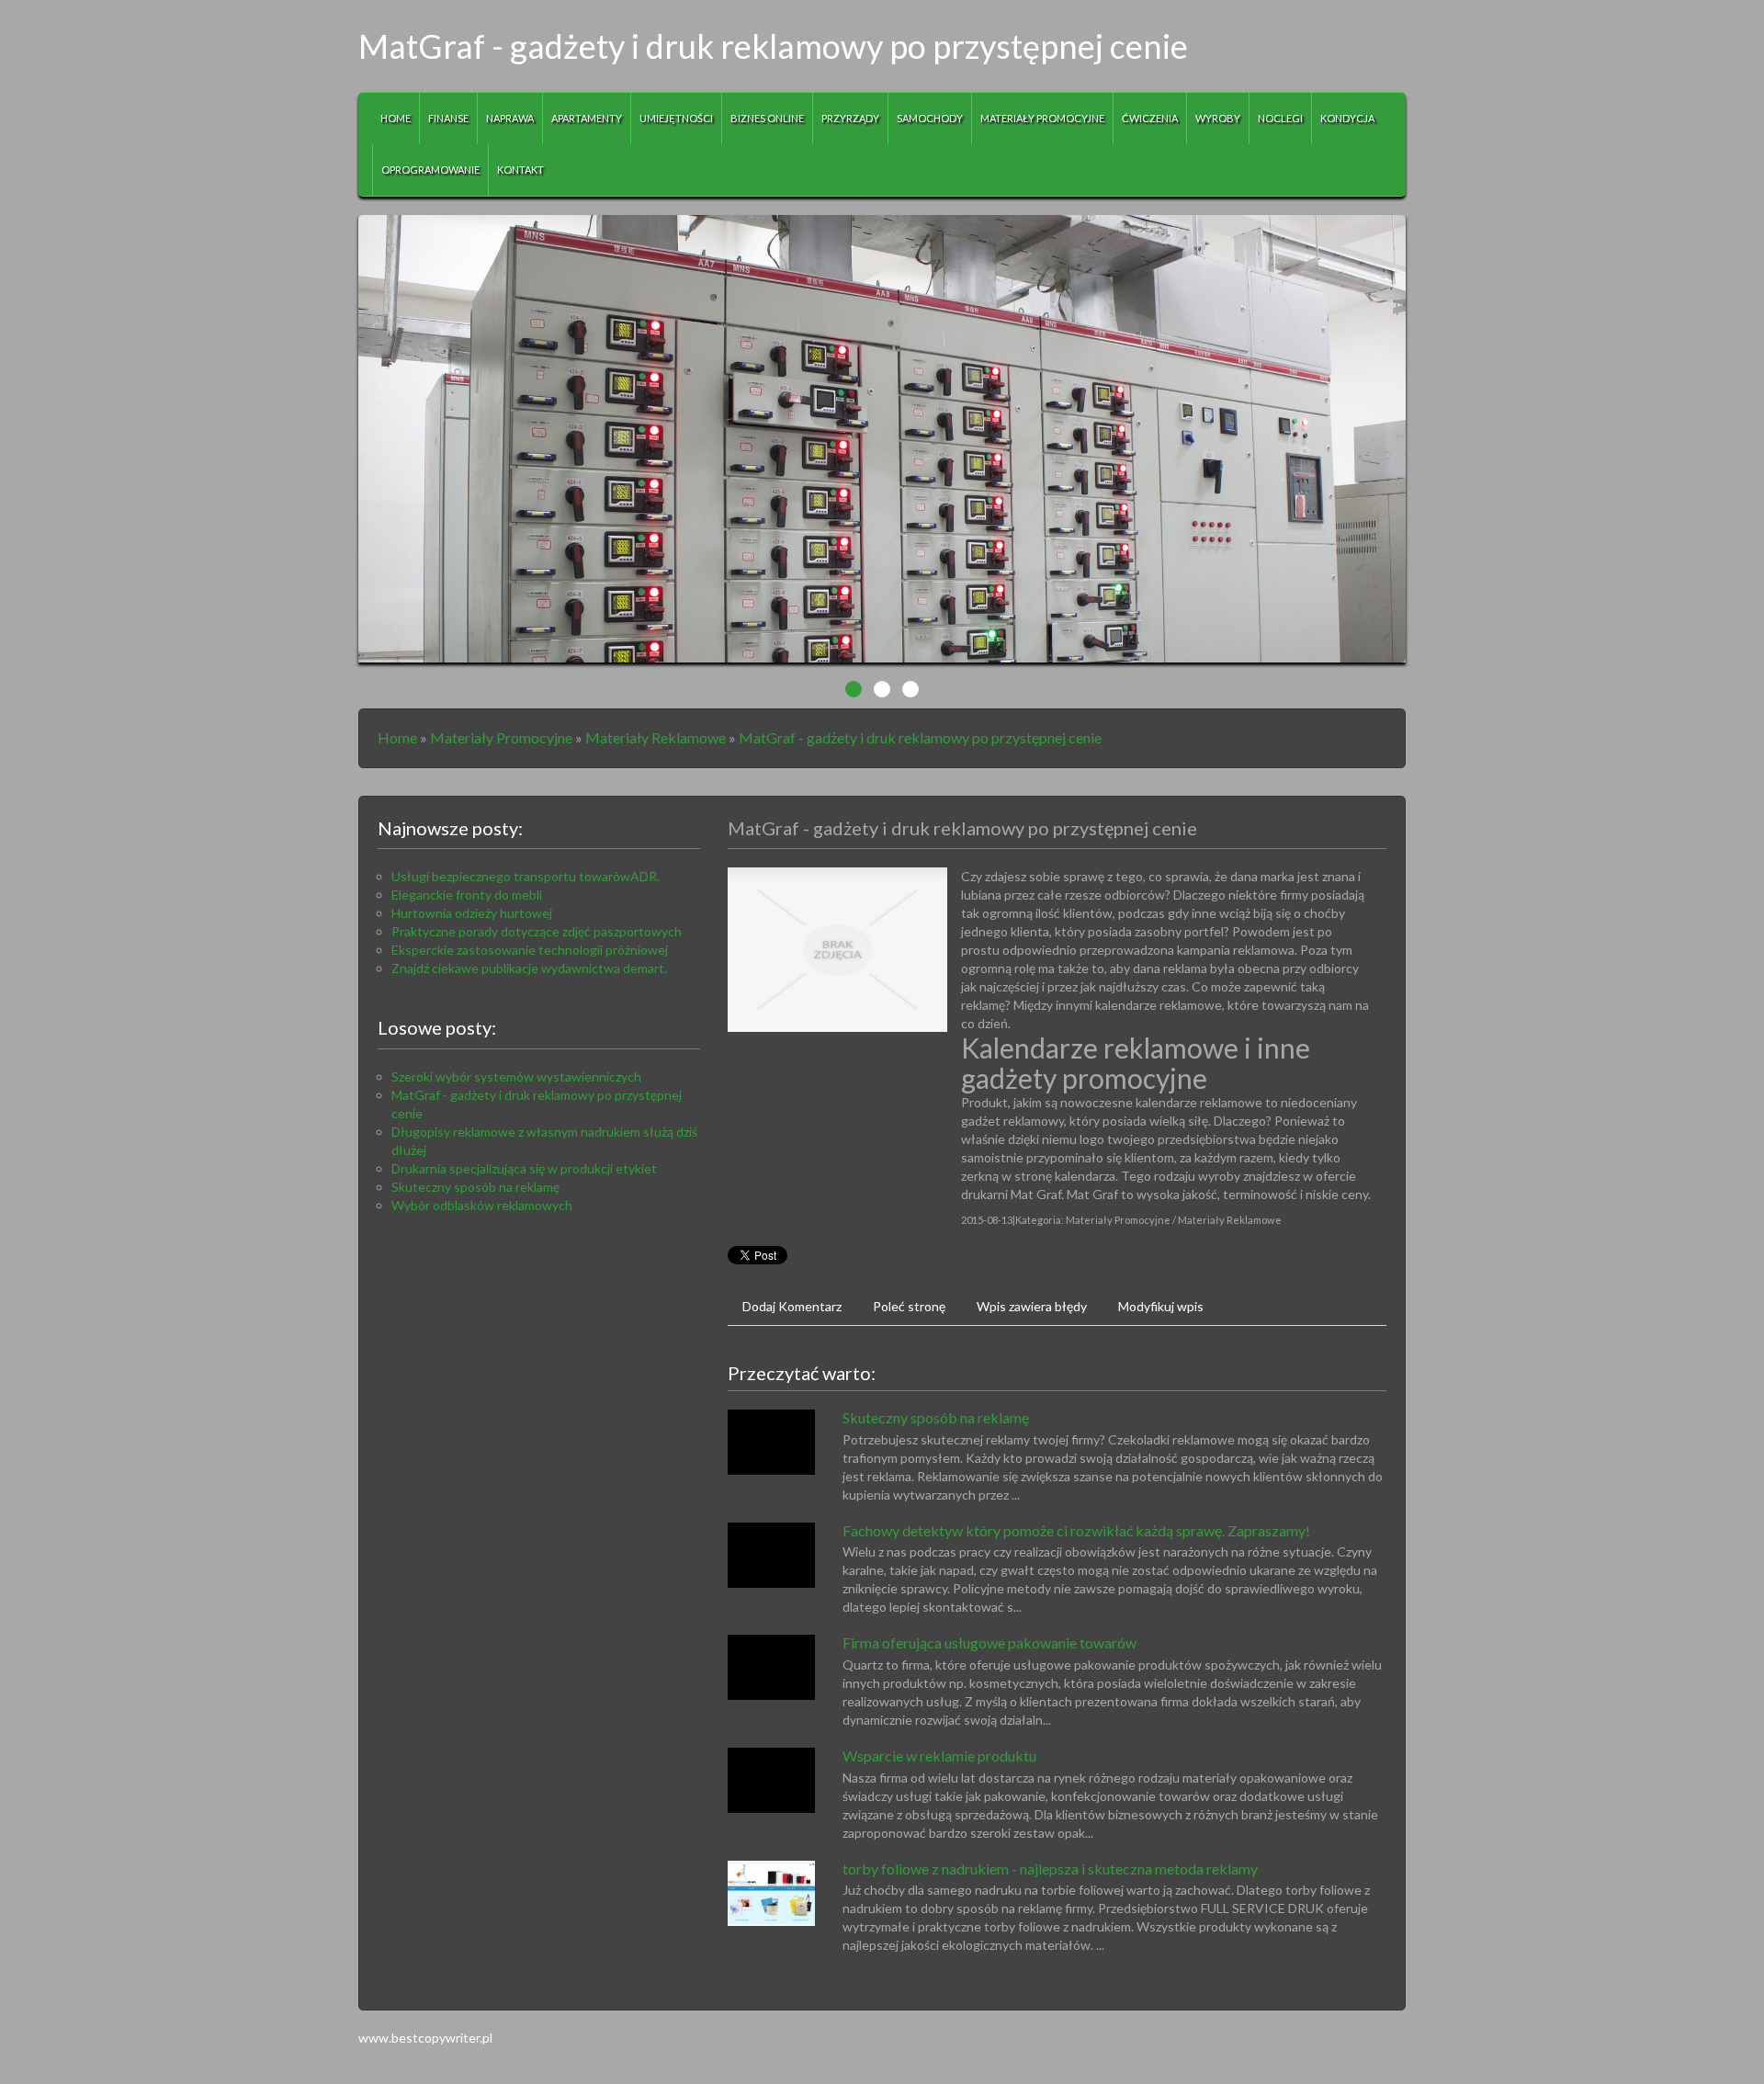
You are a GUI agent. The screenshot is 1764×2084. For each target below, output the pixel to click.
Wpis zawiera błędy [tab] (1032, 1306)
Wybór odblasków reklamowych (482, 1205)
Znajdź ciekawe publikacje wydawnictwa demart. (529, 968)
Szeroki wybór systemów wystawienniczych (516, 1076)
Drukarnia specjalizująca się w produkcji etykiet (524, 1168)
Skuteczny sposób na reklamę (475, 1187)
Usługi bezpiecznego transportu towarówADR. (526, 876)
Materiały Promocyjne (501, 737)
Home (397, 737)
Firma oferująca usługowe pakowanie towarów (989, 1642)
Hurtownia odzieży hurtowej (472, 913)
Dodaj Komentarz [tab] (792, 1306)
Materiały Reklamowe (656, 737)
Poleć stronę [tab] (909, 1306)
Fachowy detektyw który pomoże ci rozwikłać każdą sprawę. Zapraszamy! (1076, 1530)
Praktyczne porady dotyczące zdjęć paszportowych (537, 931)
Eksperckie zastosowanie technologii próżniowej (530, 950)
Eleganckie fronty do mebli (467, 895)
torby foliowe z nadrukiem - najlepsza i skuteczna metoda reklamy (1050, 1869)
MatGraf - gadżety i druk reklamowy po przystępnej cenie (920, 737)
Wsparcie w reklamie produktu (939, 1756)
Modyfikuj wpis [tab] (1161, 1306)
